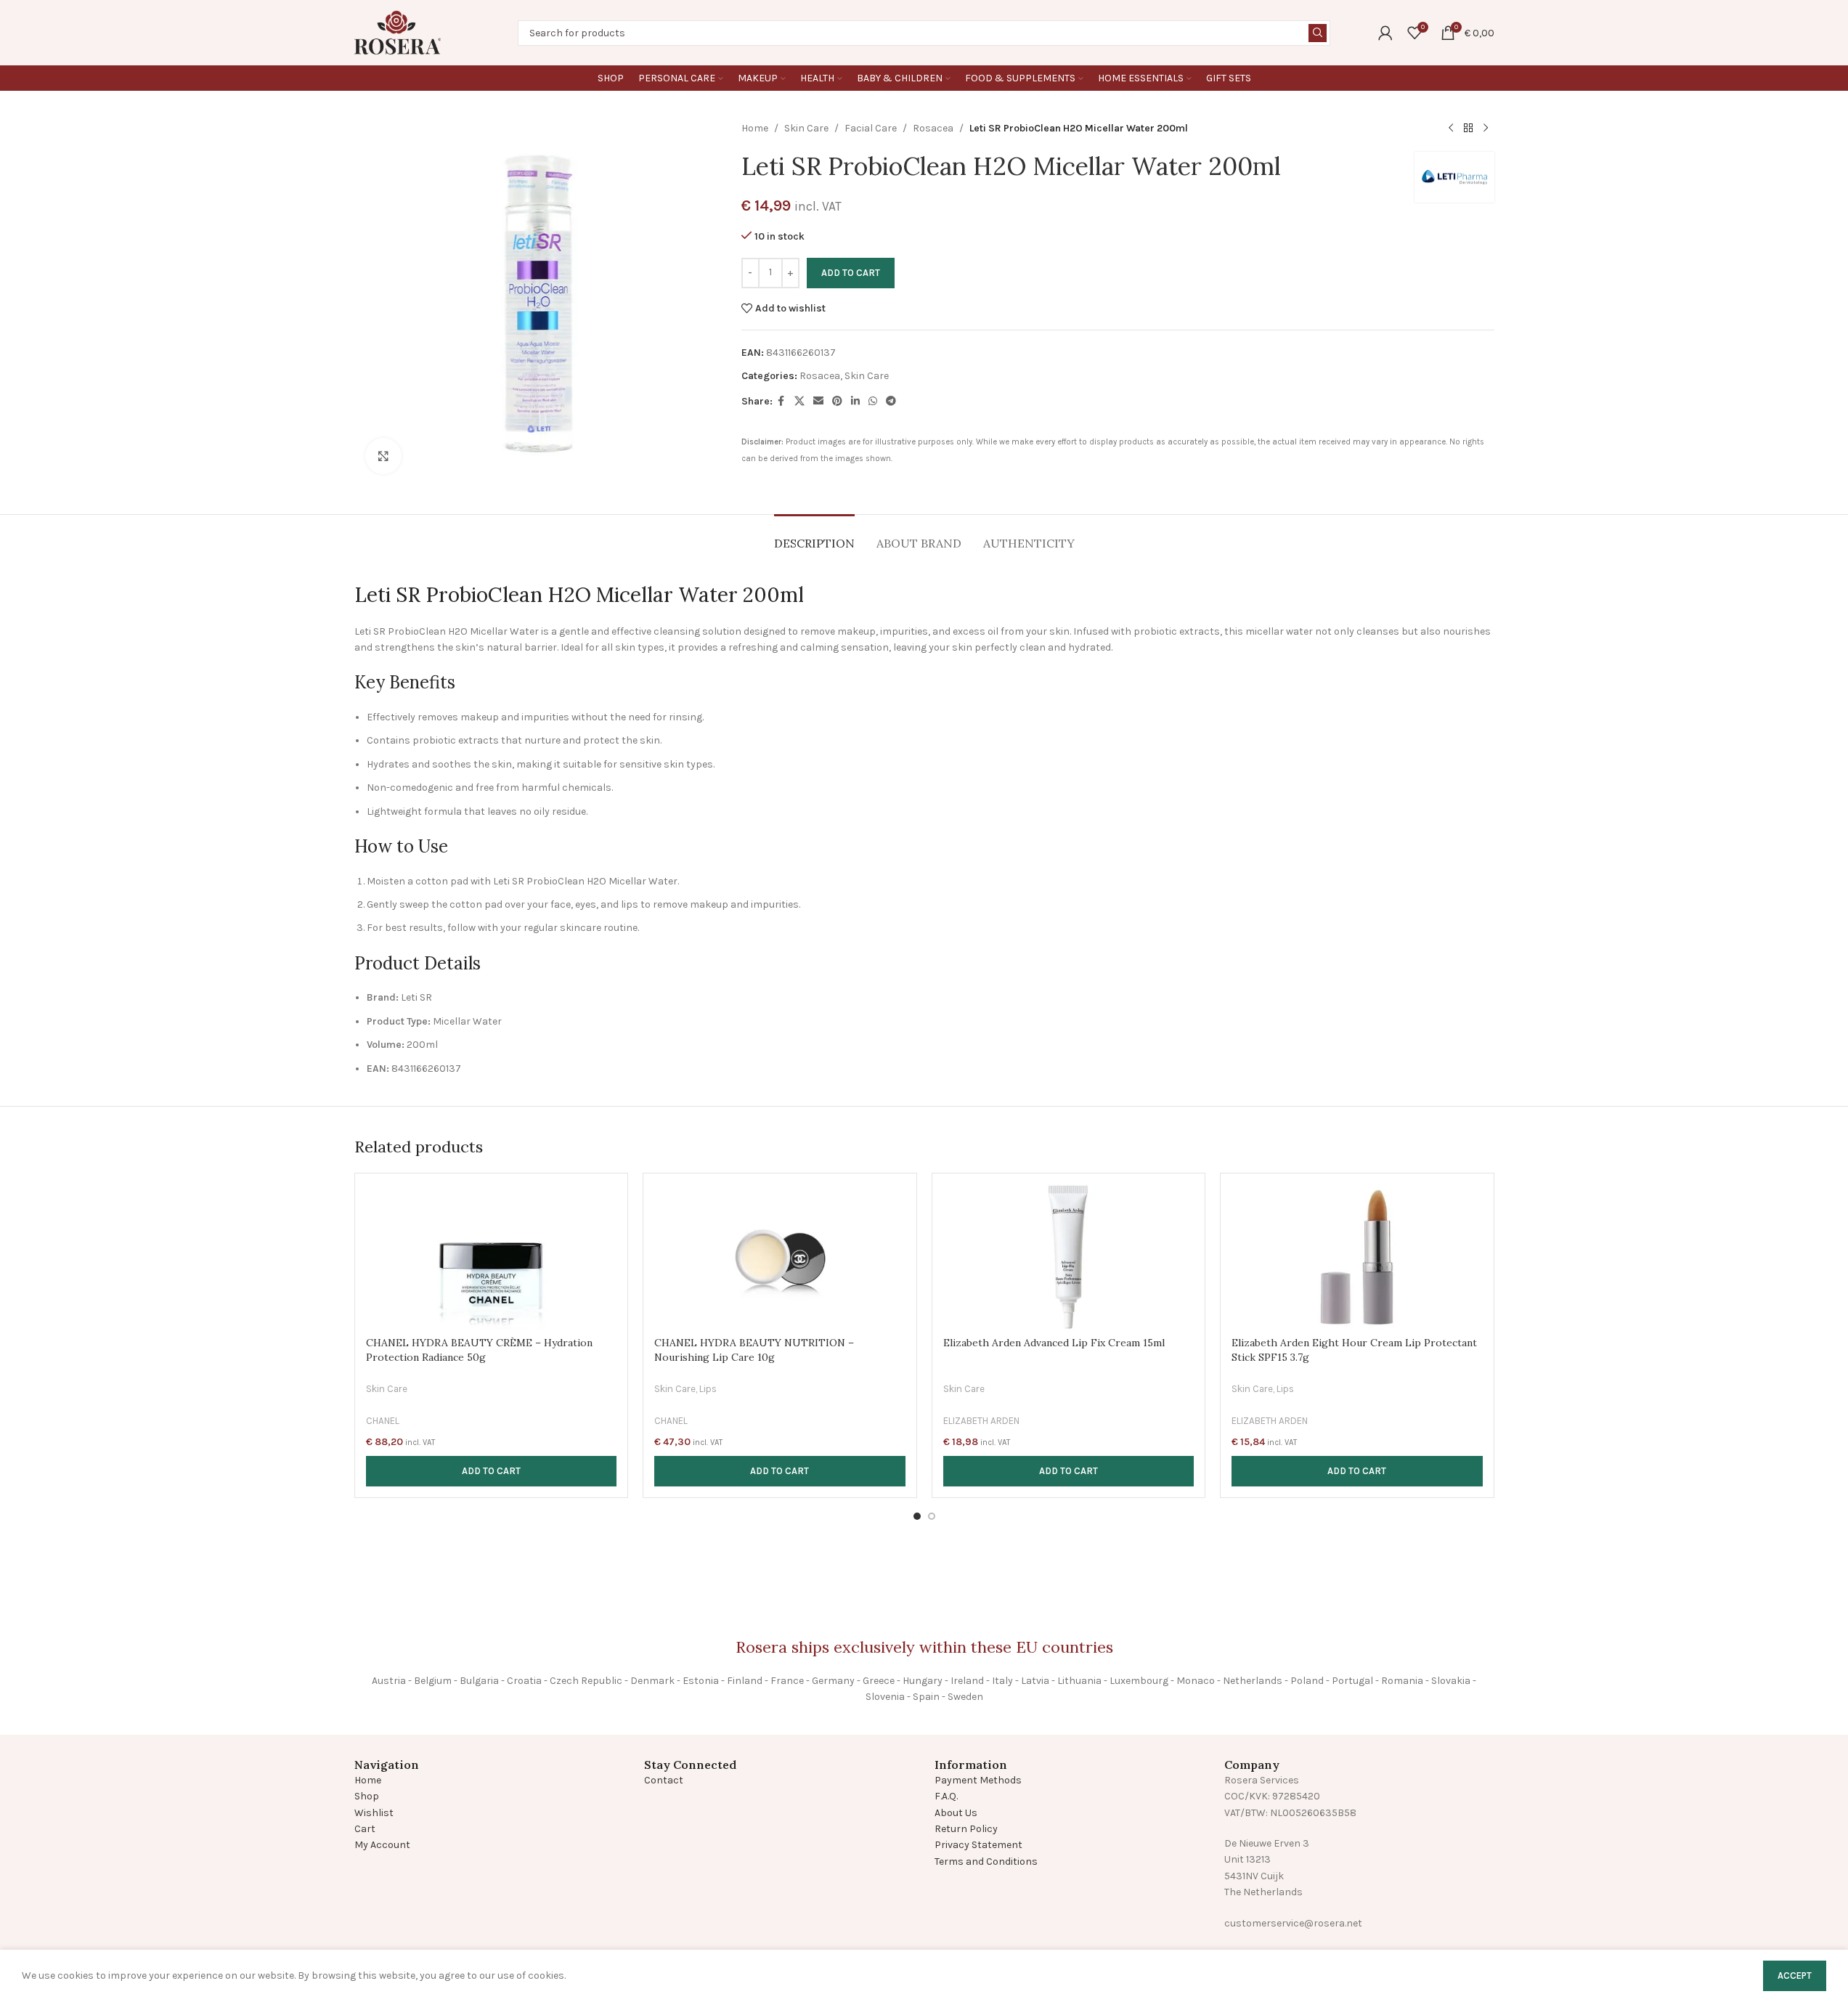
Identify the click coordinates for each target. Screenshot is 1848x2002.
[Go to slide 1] (917, 1516)
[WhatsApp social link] (873, 402)
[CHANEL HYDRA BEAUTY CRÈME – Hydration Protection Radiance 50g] (492, 1257)
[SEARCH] (1318, 33)
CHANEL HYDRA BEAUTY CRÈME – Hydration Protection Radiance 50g (479, 1350)
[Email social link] (818, 402)
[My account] (1385, 33)
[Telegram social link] (891, 402)
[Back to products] (1468, 129)
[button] (492, 1471)
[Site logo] (398, 32)
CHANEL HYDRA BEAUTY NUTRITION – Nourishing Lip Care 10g (754, 1350)
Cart (365, 1829)
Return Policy (966, 1829)
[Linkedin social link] (855, 402)
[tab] (814, 536)
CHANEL (383, 1421)
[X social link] (799, 402)
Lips (708, 1389)
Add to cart (851, 273)
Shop (367, 1796)
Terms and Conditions (986, 1861)
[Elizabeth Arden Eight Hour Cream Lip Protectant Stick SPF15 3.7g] (1357, 1257)
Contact (664, 1780)
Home (755, 128)
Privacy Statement (978, 1845)
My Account (382, 1845)
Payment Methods (978, 1780)
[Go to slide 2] (932, 1516)
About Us (956, 1813)
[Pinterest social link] (837, 402)
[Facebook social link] (781, 402)
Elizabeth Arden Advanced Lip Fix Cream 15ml (1054, 1343)
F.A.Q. (946, 1796)
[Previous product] (1451, 129)
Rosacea (933, 128)
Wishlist (374, 1813)
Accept (1795, 1975)
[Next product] (1486, 129)
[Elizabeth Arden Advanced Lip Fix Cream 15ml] (1069, 1257)
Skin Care (806, 128)
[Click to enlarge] (383, 456)
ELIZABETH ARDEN (981, 1421)
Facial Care (871, 128)
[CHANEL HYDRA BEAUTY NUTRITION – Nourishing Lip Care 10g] (780, 1257)
